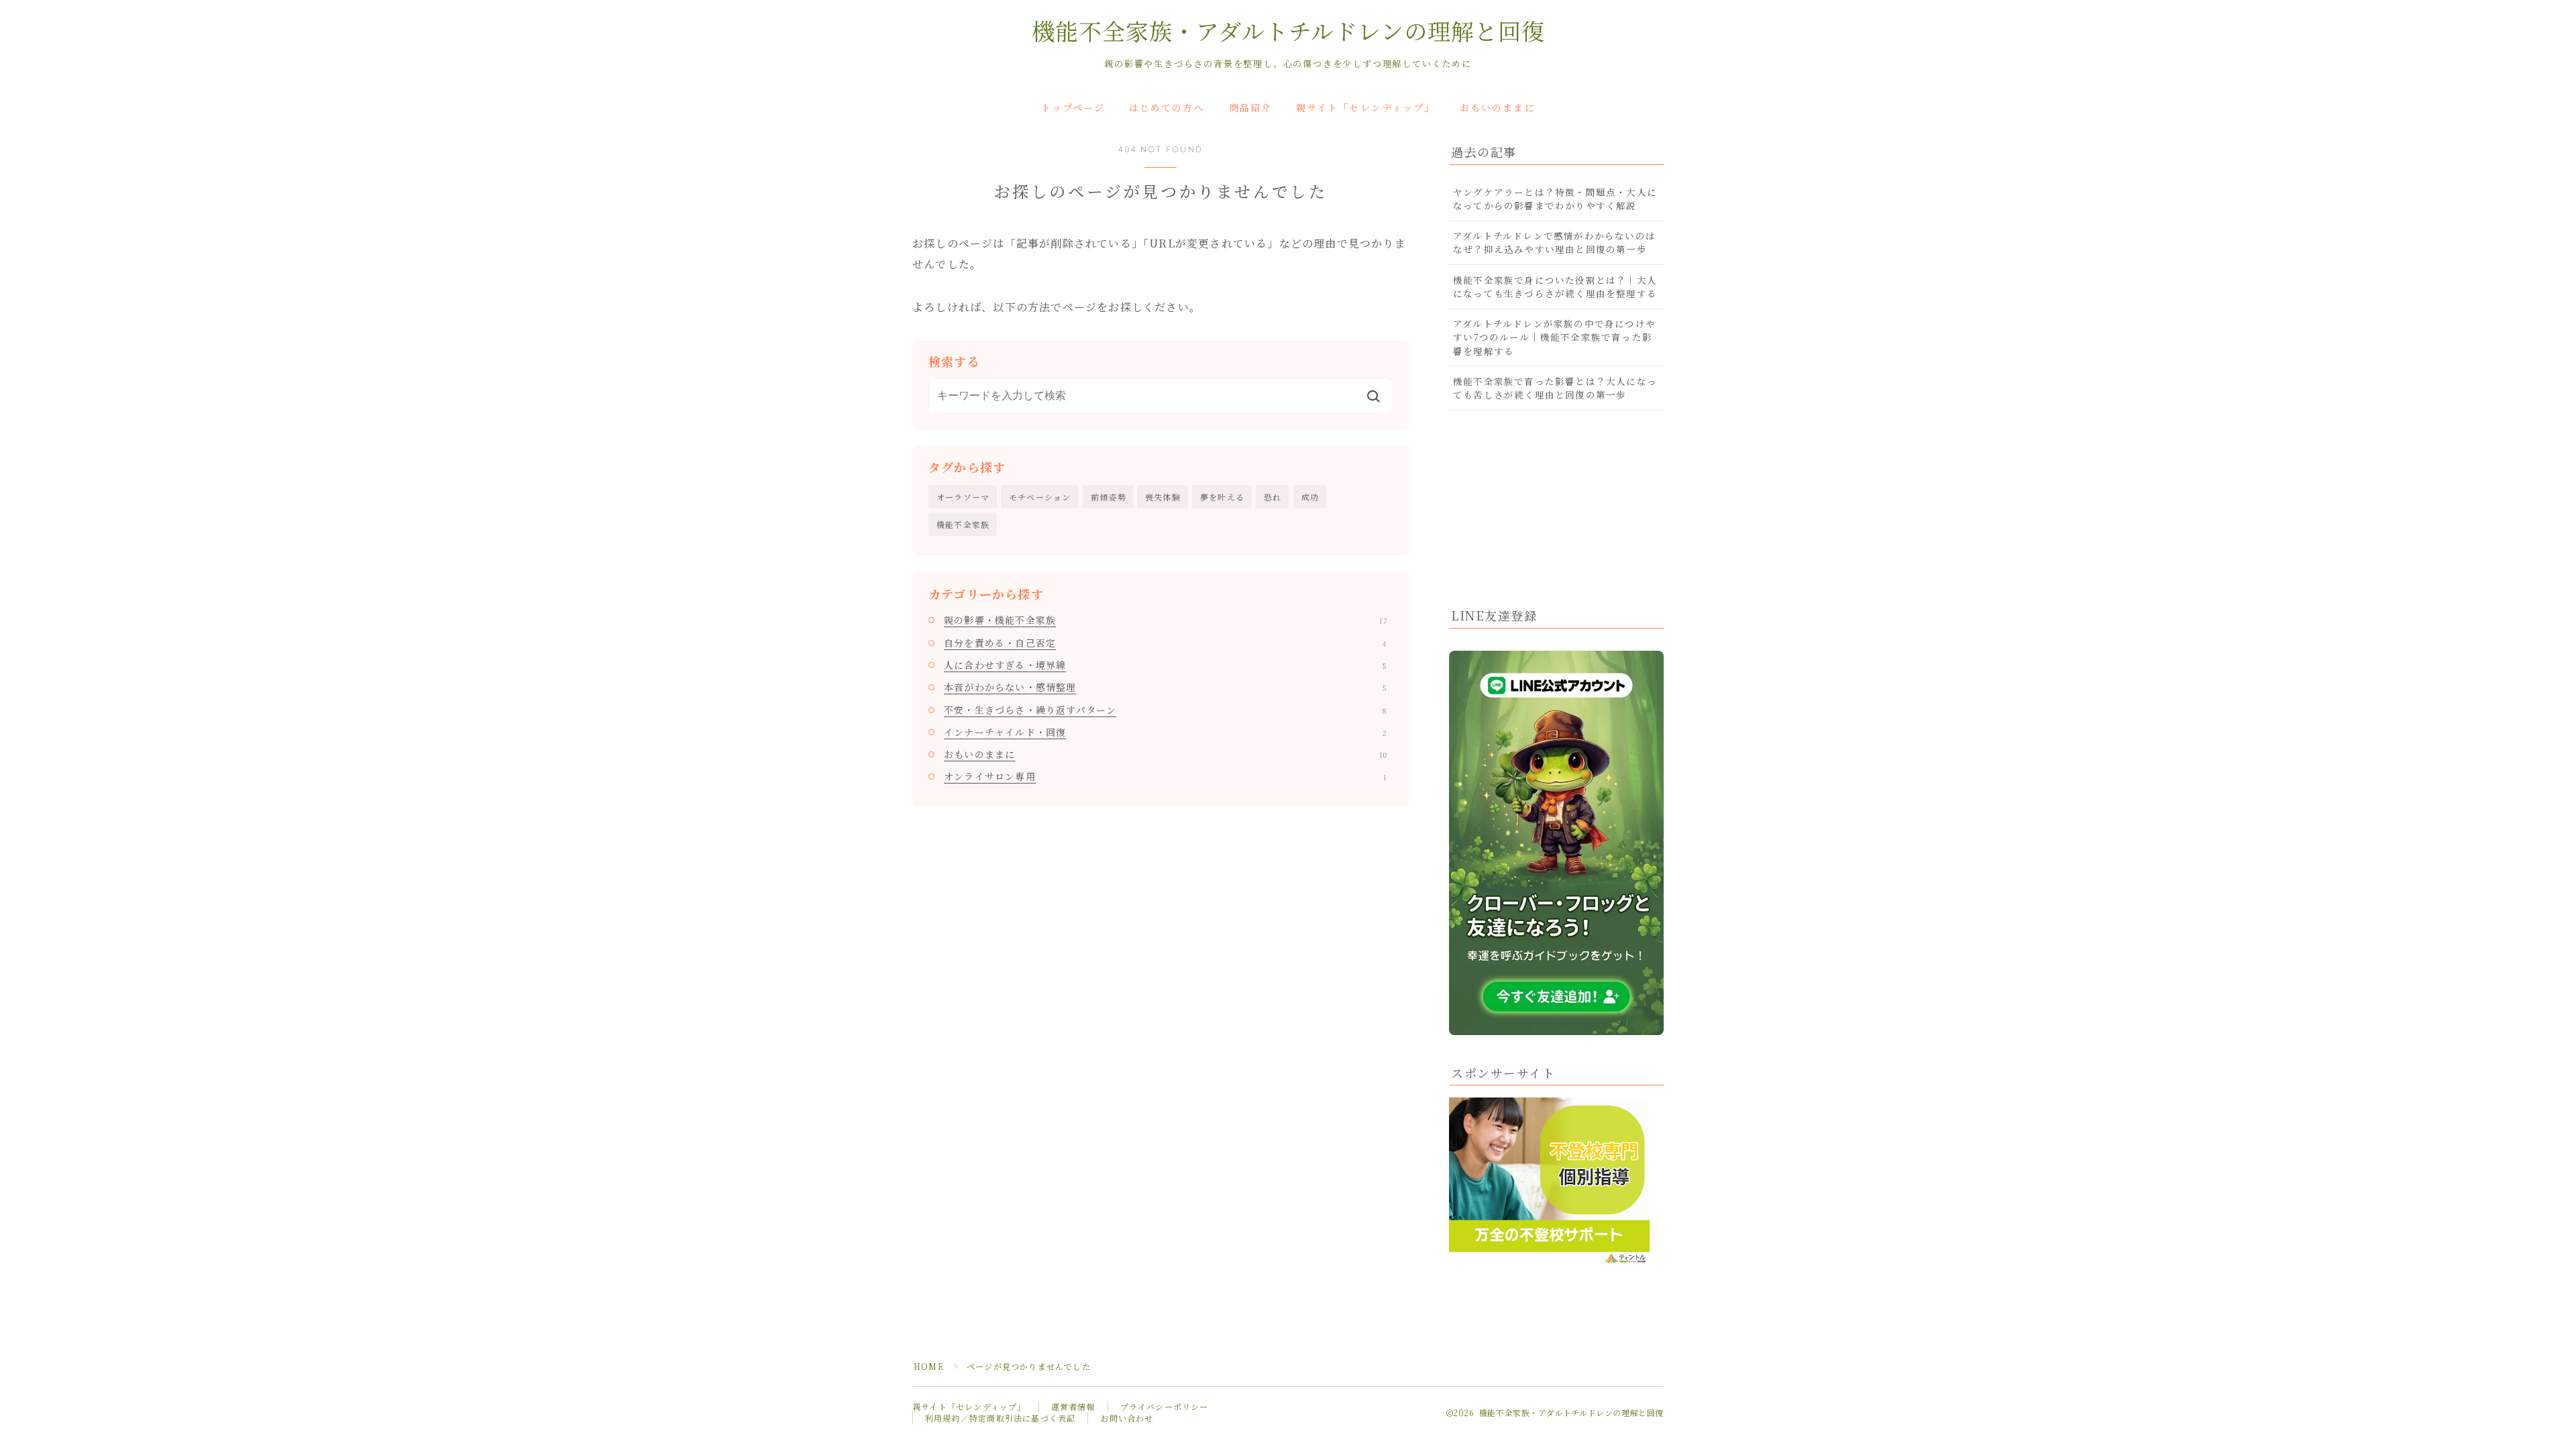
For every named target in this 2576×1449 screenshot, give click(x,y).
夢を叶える (1222, 497)
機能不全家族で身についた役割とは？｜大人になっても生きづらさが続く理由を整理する (1555, 286)
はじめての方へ (1167, 108)
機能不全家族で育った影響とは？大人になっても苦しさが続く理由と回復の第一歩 (1555, 388)
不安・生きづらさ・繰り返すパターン (1165, 710)
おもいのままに (1498, 108)
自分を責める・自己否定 (1165, 643)
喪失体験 (1163, 497)
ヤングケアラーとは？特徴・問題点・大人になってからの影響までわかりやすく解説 (1555, 199)
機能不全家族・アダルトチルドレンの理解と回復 (1288, 33)
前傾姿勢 (1109, 497)
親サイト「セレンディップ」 (1365, 108)
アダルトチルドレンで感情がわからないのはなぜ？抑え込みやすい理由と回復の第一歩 (1554, 242)
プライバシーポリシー (1165, 1406)
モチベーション (1040, 497)
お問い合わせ (1127, 1418)
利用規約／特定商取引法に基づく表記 (1000, 1418)
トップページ (1073, 108)
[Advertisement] (1556, 504)
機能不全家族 (963, 524)
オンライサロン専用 (1165, 776)
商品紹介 (1250, 108)
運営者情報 (1073, 1406)
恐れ (1273, 497)
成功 (1310, 497)
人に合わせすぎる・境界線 (1165, 665)
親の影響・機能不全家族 (1165, 620)
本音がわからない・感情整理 (1165, 687)
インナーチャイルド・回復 (1165, 732)
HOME (929, 1366)
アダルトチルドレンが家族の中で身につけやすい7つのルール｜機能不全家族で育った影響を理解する (1554, 337)
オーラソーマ (963, 497)
